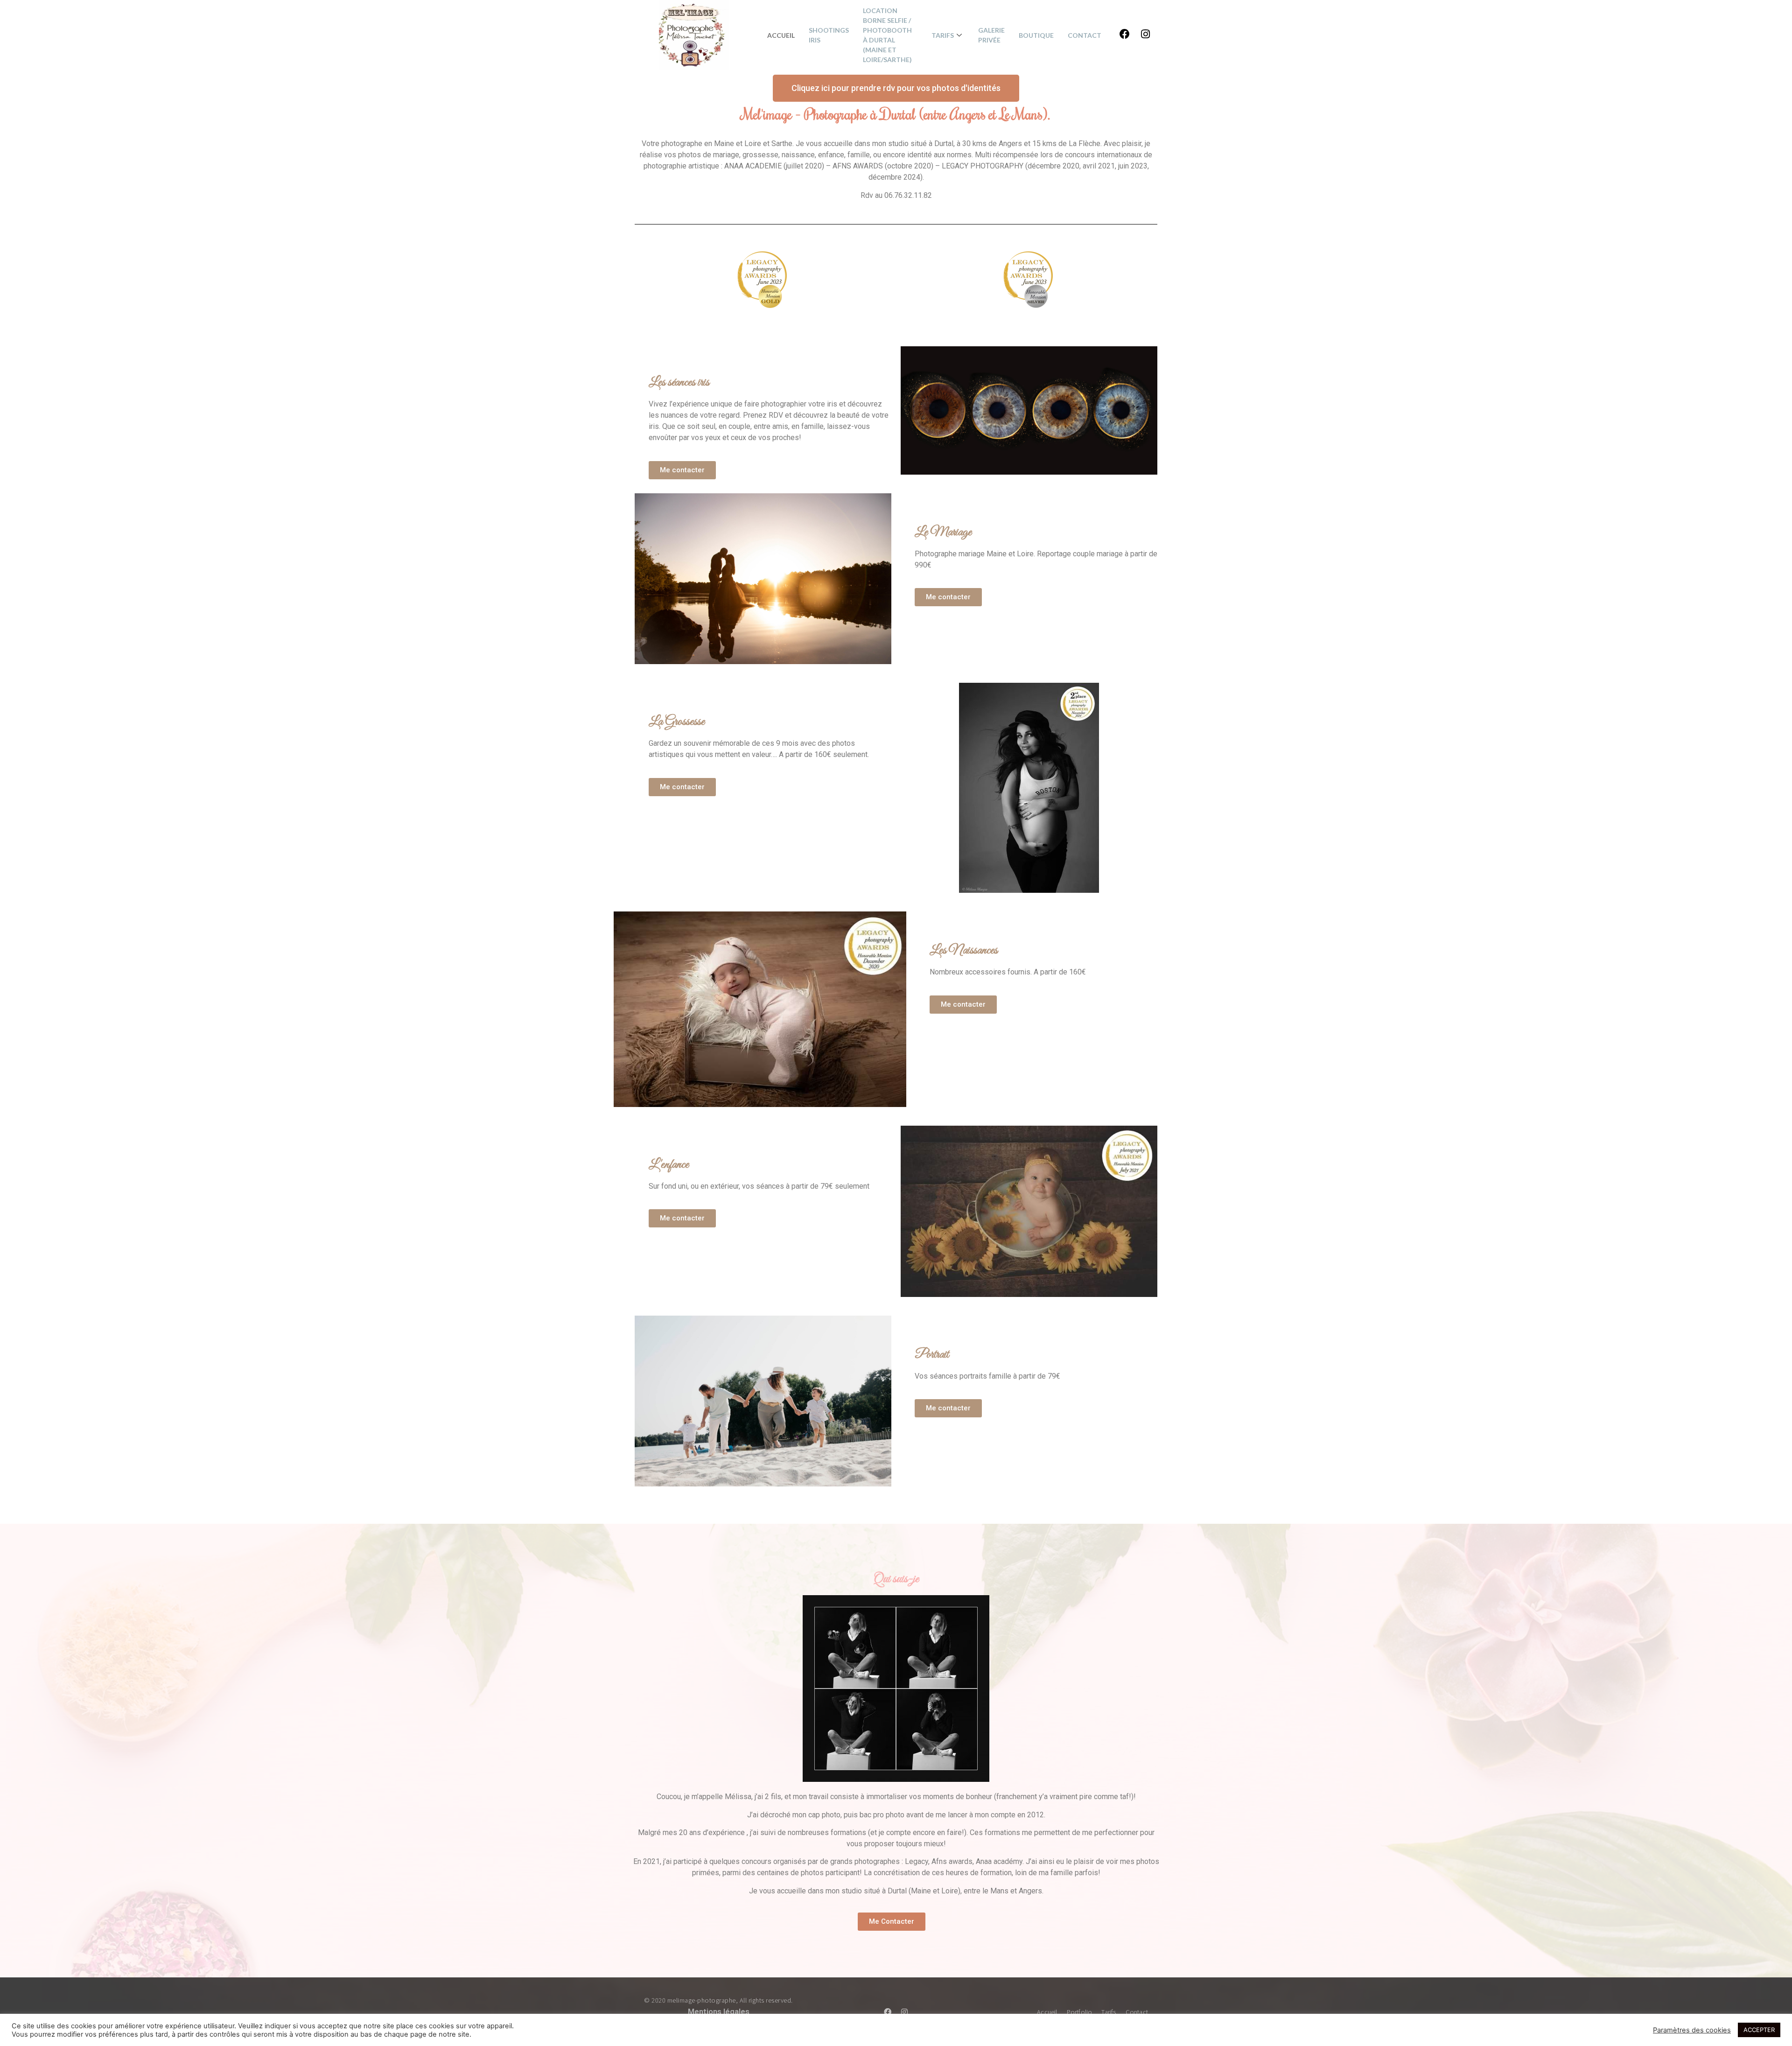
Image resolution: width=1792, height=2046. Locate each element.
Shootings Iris (829, 35)
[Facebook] (1125, 34)
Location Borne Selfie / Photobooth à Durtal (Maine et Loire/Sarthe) (887, 35)
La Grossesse (677, 722)
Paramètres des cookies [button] (1692, 2030)
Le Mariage (943, 532)
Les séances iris (679, 382)
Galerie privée (991, 35)
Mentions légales (719, 2011)
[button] (896, 88)
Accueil (781, 35)
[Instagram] (1145, 34)
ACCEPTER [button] (1759, 2030)
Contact (1085, 35)
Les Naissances (964, 950)
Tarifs (943, 35)
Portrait (932, 1355)
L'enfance (669, 1165)
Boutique (1036, 35)
